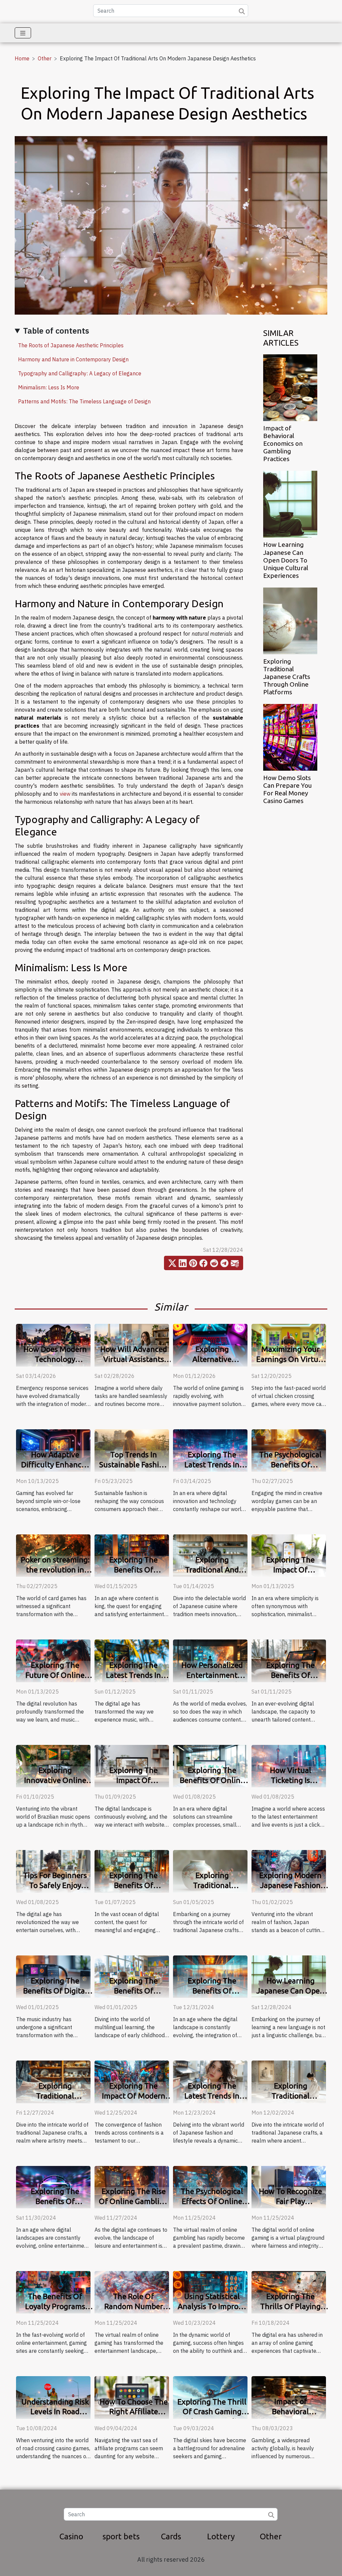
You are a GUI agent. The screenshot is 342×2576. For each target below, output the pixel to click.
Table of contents (56, 331)
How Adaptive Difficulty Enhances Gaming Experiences (55, 1464)
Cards (171, 2536)
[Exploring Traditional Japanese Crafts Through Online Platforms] (290, 620)
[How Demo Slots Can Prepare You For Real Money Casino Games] (290, 737)
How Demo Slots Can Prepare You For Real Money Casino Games (288, 789)
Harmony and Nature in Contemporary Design (73, 359)
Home (22, 58)
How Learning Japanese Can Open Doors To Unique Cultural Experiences (286, 560)
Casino (71, 2536)
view (65, 794)
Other (45, 58)
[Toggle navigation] (23, 33)
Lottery (221, 2536)
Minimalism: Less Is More (49, 387)
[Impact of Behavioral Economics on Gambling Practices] (290, 387)
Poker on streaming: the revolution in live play (55, 1570)
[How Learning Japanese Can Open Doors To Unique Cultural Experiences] (290, 504)
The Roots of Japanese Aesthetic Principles (71, 345)
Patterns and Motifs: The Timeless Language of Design (84, 401)
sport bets (121, 2536)
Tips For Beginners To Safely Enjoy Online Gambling (55, 1885)
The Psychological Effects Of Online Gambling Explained (212, 2201)
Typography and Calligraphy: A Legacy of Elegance (80, 373)
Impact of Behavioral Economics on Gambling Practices (283, 443)
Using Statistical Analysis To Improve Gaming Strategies (212, 2306)
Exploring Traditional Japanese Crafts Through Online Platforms (287, 677)
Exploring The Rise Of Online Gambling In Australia (134, 2201)
